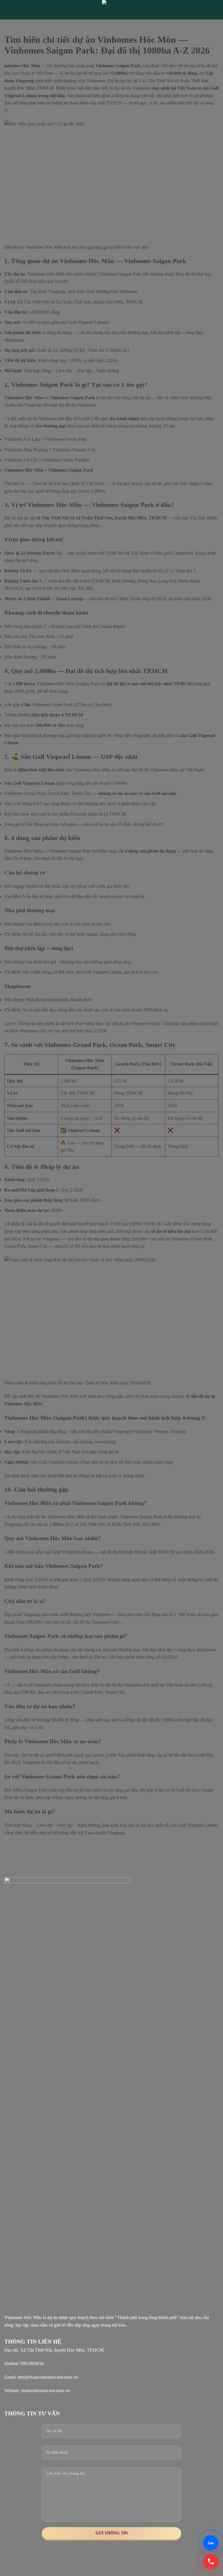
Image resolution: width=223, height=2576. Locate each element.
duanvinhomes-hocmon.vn (46, 2391)
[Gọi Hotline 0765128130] (211, 2561)
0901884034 (32, 2363)
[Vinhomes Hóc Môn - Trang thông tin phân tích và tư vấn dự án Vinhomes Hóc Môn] (111, 10)
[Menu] (8, 10)
